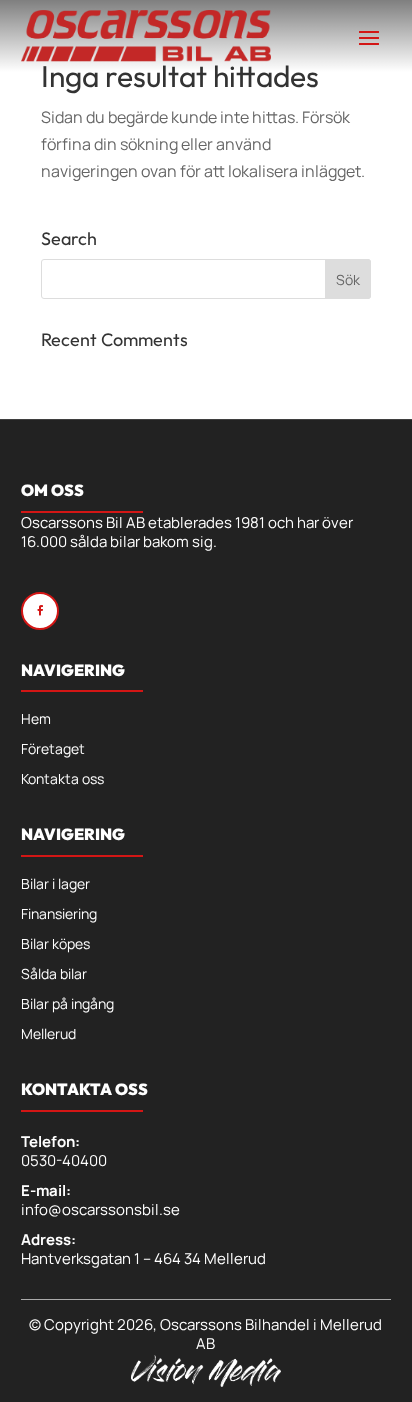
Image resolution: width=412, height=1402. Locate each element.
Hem (36, 720)
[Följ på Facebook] (40, 611)
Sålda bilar (54, 975)
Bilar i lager (55, 885)
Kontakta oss (62, 780)
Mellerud (48, 1035)
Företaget (53, 750)
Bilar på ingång (67, 1005)
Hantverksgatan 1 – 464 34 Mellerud (143, 1258)
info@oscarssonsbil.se (100, 1209)
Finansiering (59, 915)
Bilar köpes (55, 945)
